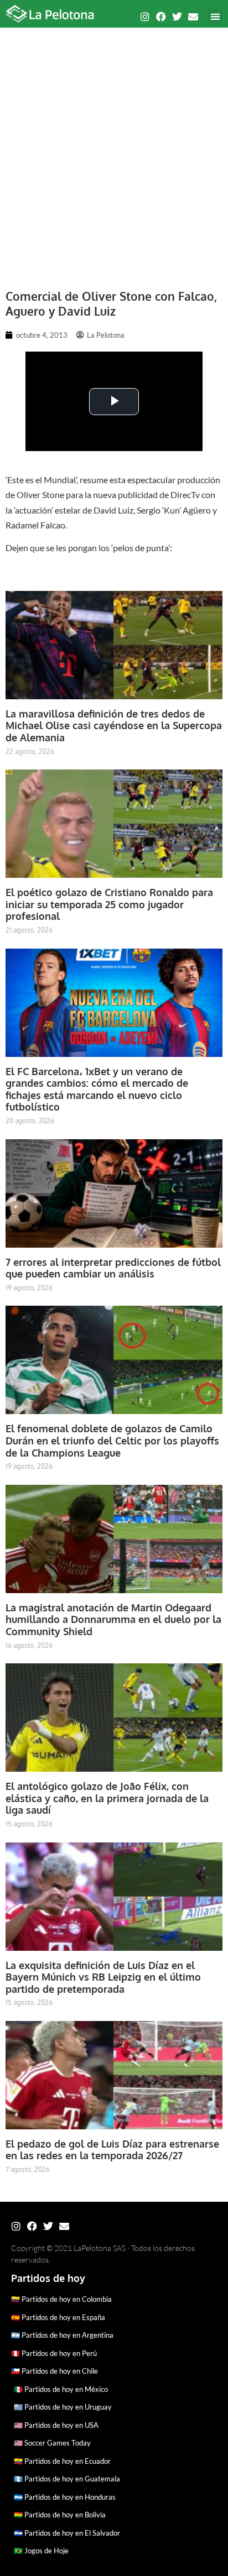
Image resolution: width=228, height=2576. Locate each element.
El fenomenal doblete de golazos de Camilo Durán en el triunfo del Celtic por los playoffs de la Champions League (112, 1440)
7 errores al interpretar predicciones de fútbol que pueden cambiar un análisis (113, 1268)
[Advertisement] (114, 153)
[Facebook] (161, 17)
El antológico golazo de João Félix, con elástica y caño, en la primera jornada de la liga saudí (107, 1798)
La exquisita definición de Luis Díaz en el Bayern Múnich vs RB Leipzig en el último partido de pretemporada (103, 1977)
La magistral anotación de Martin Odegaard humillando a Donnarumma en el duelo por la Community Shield (113, 1619)
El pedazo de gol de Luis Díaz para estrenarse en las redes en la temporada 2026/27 (112, 2150)
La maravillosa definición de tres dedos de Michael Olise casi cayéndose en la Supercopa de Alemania (114, 726)
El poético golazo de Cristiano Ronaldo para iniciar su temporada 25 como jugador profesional (109, 904)
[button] (215, 16)
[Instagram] (145, 17)
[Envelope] (193, 17)
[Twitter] (177, 17)
